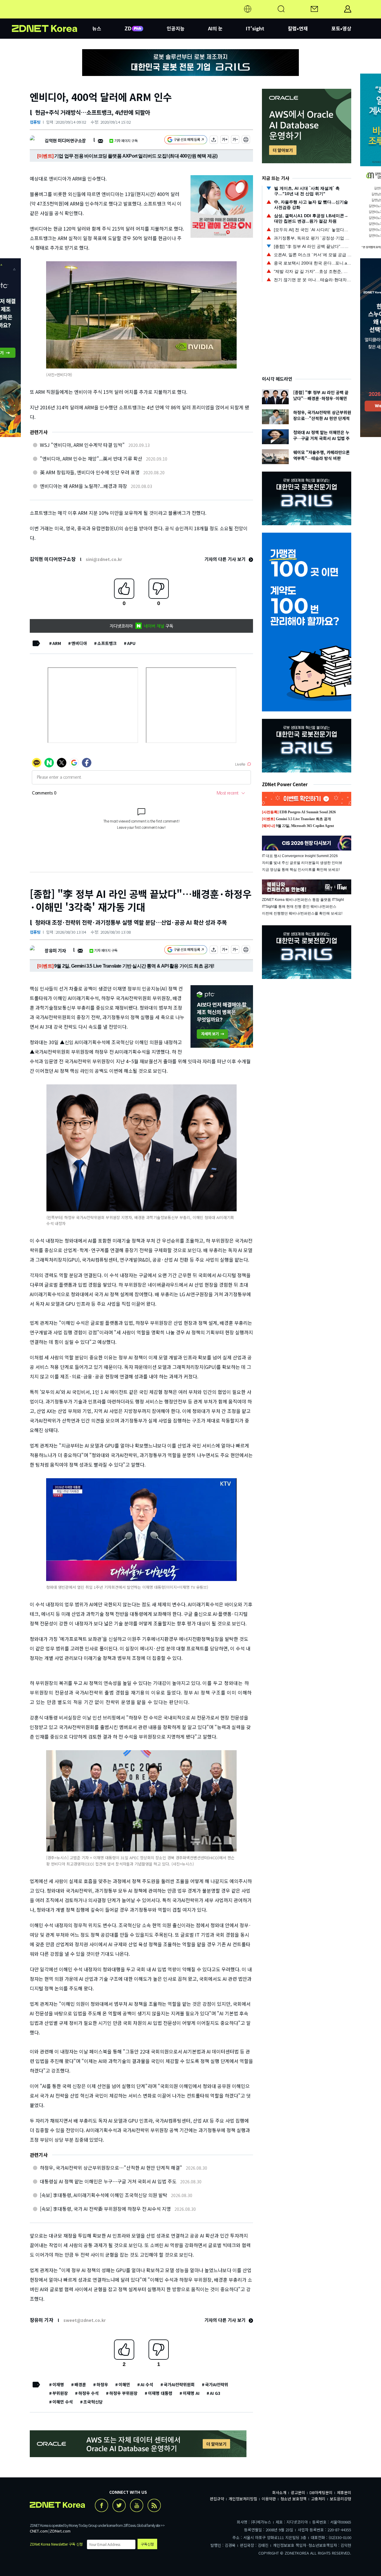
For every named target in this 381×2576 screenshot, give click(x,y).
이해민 (124, 2384)
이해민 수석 (63, 2402)
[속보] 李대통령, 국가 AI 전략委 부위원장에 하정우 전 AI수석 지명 (105, 2209)
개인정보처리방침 (243, 2499)
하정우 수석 (89, 2393)
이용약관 (269, 2499)
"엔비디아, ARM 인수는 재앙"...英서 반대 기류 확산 (91, 458)
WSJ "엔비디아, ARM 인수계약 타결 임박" (82, 445)
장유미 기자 (55, 950)
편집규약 (217, 2499)
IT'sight (255, 28)
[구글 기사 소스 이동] (186, 140)
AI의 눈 (215, 28)
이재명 (58, 2384)
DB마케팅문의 (321, 2492)
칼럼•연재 (298, 28)
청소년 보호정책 (293, 2499)
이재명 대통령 (160, 2393)
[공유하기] (214, 140)
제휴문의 (344, 2492)
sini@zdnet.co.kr (104, 559)
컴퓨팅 (35, 122)
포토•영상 (341, 28)
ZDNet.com (60, 2531)
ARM (57, 643)
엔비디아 (79, 643)
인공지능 (176, 28)
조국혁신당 (93, 2402)
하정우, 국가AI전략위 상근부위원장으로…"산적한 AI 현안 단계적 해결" (111, 2168)
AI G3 (215, 2393)
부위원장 (60, 2393)
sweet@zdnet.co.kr (85, 2320)
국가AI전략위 (217, 2384)
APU (131, 643)
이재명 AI (191, 2393)
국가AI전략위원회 (179, 2384)
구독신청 (147, 2544)
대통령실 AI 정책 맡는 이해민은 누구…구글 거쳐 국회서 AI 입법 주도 (108, 2181)
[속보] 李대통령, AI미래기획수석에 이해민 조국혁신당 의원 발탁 (104, 2195)
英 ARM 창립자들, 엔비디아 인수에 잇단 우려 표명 (90, 472)
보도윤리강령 (341, 2499)
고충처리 (318, 2499)
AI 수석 (147, 2384)
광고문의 (298, 2492)
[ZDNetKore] (52, 16)
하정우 (102, 2384)
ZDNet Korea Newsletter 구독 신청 (56, 2544)
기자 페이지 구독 (126, 140)
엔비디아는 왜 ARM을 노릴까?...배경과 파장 (83, 486)
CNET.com (39, 2531)
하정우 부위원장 (123, 2393)
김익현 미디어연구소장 (65, 140)
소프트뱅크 (107, 643)
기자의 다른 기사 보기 (226, 559)
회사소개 (279, 2492)
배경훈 (80, 2384)
